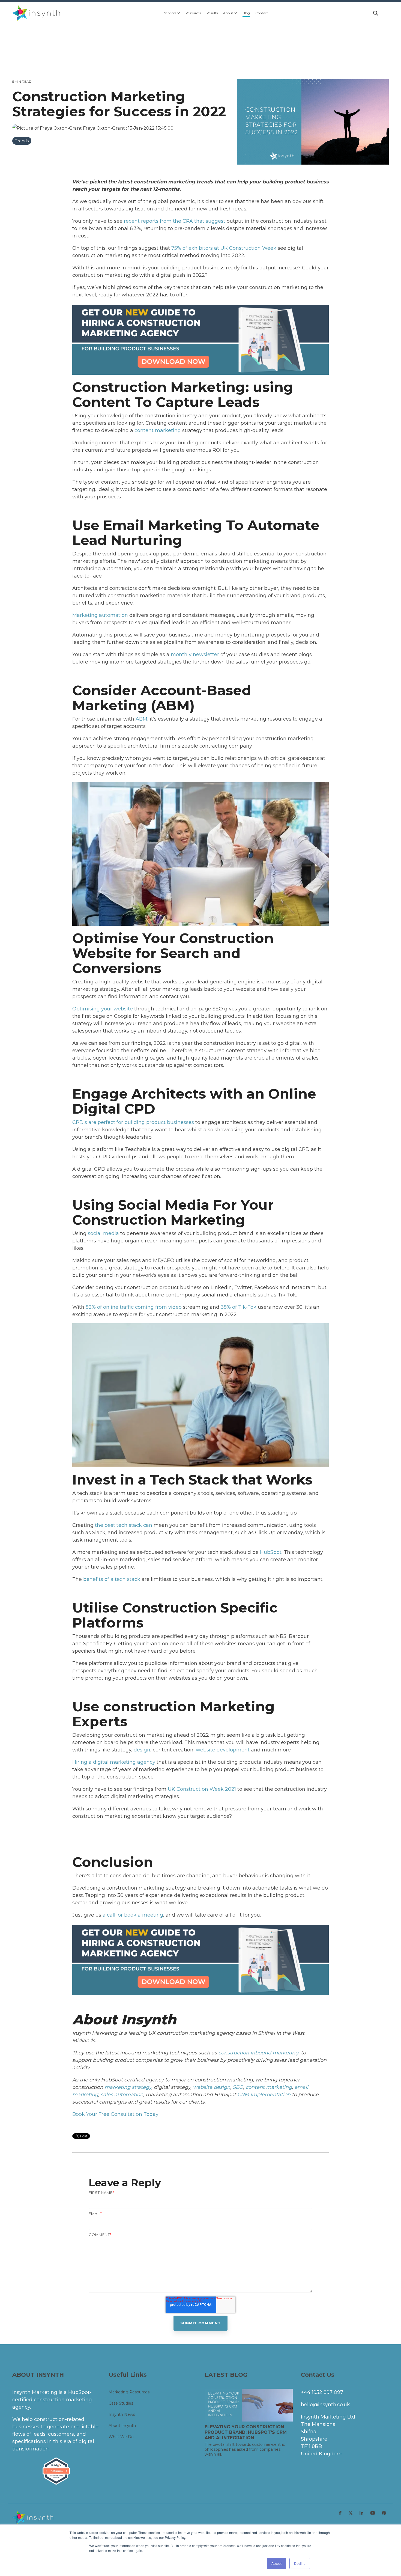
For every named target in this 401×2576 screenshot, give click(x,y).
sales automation (122, 2095)
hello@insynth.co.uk (325, 2405)
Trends (22, 141)
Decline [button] (300, 2563)
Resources (193, 13)
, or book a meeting (139, 1915)
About (228, 13)
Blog (246, 13)
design (142, 1750)
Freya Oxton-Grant (104, 128)
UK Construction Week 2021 (202, 1789)
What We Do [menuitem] (121, 2437)
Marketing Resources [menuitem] (129, 2392)
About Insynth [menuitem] (122, 2426)
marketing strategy (128, 2087)
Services (170, 13)
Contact (262, 13)
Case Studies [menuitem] (121, 2403)
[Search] (376, 13)
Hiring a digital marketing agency (114, 1762)
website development (223, 1750)
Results (212, 13)
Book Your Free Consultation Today (115, 2114)
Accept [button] (276, 2563)
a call (109, 1915)
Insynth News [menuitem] (122, 2414)
